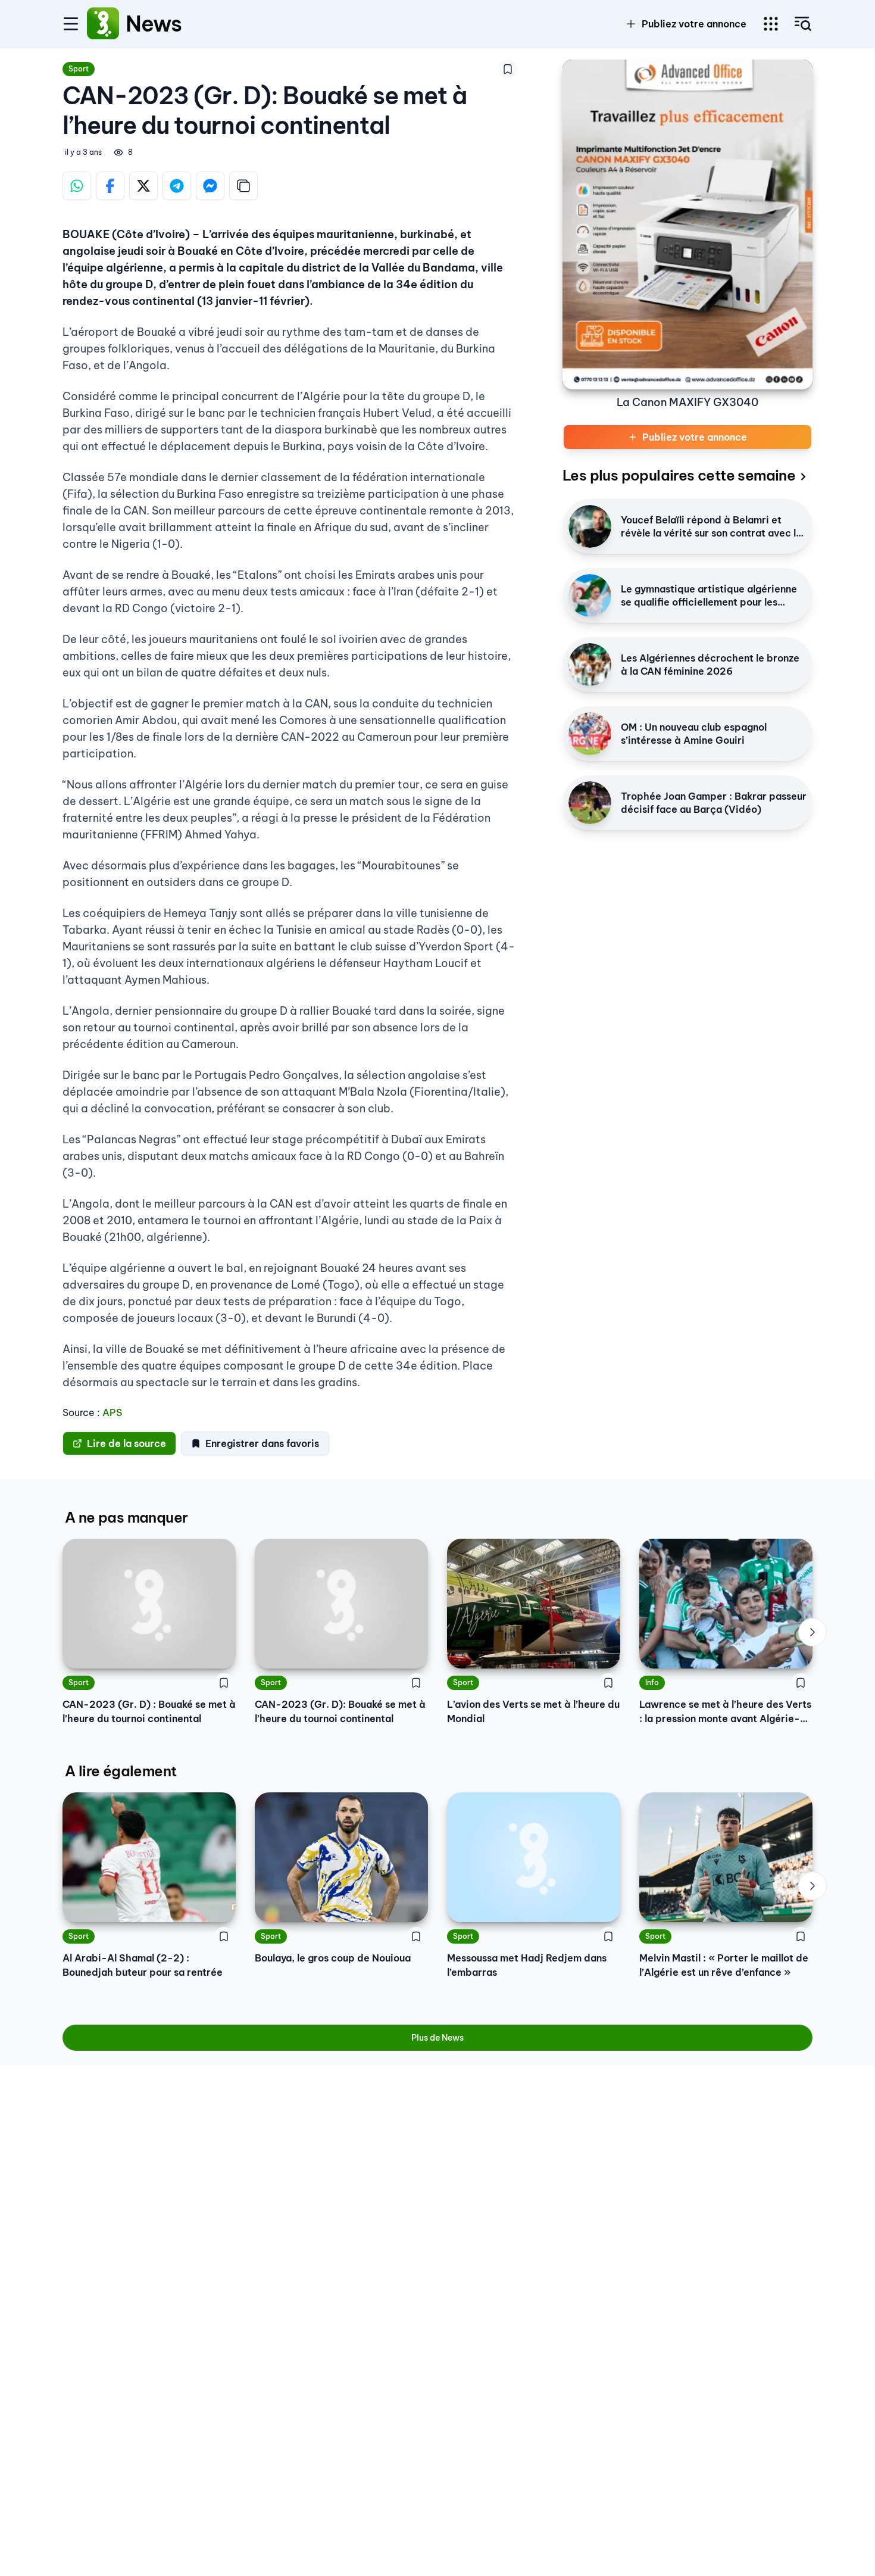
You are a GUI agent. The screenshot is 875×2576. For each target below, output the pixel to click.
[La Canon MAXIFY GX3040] (687, 224)
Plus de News (437, 2038)
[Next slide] (812, 1632)
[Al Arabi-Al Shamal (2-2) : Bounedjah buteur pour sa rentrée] (149, 1857)
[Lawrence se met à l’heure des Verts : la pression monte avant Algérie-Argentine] (726, 1604)
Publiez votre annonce (694, 24)
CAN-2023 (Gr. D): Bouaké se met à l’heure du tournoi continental (340, 1711)
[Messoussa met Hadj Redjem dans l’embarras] (534, 1857)
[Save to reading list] (508, 69)
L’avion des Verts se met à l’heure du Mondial (533, 1711)
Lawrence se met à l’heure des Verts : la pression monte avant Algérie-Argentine (725, 1712)
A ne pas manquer (126, 1517)
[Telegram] (177, 186)
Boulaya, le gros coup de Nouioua (333, 1958)
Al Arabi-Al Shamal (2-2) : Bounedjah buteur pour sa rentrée (143, 1965)
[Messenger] (210, 186)
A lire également (121, 1771)
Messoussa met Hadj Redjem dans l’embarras (527, 1965)
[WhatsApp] (77, 186)
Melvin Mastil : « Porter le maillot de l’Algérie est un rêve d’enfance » (724, 1965)
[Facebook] (110, 186)
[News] (103, 24)
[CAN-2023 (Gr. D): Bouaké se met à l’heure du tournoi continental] (341, 1604)
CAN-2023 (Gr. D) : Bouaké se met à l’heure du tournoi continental (149, 1711)
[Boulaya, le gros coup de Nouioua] (341, 1857)
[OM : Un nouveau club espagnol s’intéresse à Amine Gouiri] (590, 734)
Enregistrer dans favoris (262, 1443)
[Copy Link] (243, 186)
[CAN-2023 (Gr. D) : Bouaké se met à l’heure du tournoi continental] (149, 1604)
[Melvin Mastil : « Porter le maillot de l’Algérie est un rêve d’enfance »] (726, 1857)
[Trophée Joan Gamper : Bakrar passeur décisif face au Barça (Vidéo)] (590, 803)
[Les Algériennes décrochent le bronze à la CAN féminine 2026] (590, 665)
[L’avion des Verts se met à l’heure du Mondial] (534, 1604)
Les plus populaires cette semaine (679, 475)
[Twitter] (143, 186)
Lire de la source (126, 1443)
